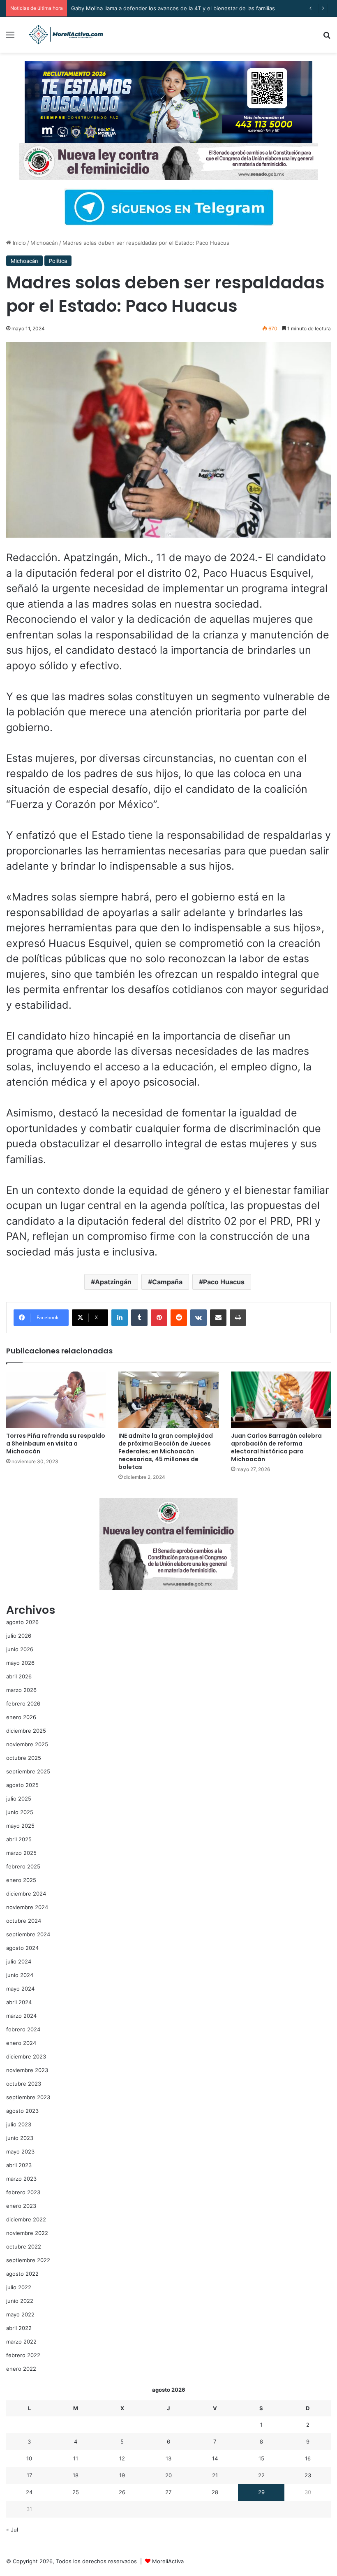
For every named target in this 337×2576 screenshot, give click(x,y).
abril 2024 (19, 2002)
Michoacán (44, 243)
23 (308, 2475)
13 (168, 2458)
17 (29, 2475)
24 (29, 2492)
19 (122, 2475)
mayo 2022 (20, 2314)
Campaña (167, 1282)
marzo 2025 (21, 1853)
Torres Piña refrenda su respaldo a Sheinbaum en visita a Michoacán (56, 1443)
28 (215, 2492)
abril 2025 (19, 1839)
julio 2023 (19, 2124)
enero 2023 (21, 2206)
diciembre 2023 (26, 2056)
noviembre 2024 (27, 1907)
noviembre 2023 (27, 2070)
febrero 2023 (23, 2192)
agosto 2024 (22, 1948)
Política (58, 261)
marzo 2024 (21, 2016)
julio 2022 (19, 2287)
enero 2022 (21, 2369)
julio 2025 (19, 1799)
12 (122, 2458)
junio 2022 (20, 2301)
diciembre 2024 (26, 1894)
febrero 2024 (23, 2029)
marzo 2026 (21, 1690)
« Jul (12, 2530)
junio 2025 (20, 1812)
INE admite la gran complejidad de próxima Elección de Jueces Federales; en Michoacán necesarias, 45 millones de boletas (166, 1451)
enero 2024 (21, 2043)
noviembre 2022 (27, 2233)
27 (168, 2492)
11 (76, 2458)
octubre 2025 (24, 1758)
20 (168, 2475)
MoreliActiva (168, 2561)
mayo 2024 (20, 1989)
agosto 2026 (22, 1622)
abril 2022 (19, 2328)
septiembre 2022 (28, 2260)
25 (76, 2492)
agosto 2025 (22, 1785)
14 (215, 2458)
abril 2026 (19, 1676)
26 (122, 2492)
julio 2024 (19, 1961)
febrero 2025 (23, 1866)
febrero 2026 (23, 1703)
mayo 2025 (20, 1826)
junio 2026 (20, 1649)
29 (261, 2492)
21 (215, 2475)
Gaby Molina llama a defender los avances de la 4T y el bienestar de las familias (173, 8)
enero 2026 (21, 1717)
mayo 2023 (20, 2151)
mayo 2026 (20, 1663)
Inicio (18, 243)
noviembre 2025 (27, 1744)
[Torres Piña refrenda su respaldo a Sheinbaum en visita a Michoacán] (56, 1400)
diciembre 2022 (26, 2219)
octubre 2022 (24, 2246)
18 (76, 2475)
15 (261, 2458)
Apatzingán (113, 1282)
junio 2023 (20, 2138)
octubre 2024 (24, 1921)
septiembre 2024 (28, 1934)
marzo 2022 (21, 2342)
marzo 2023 (21, 2179)
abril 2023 (19, 2165)
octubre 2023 (24, 2084)
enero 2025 (21, 1880)
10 (29, 2458)
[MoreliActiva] (66, 35)
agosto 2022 (22, 2274)
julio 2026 (19, 1636)
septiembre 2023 (28, 2097)
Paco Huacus (224, 1282)
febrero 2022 (23, 2355)
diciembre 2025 (26, 1731)
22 (261, 2475)
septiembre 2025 (28, 1771)
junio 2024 (20, 1975)
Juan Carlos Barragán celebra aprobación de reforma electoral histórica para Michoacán (276, 1447)
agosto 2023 (22, 2111)
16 (308, 2458)
